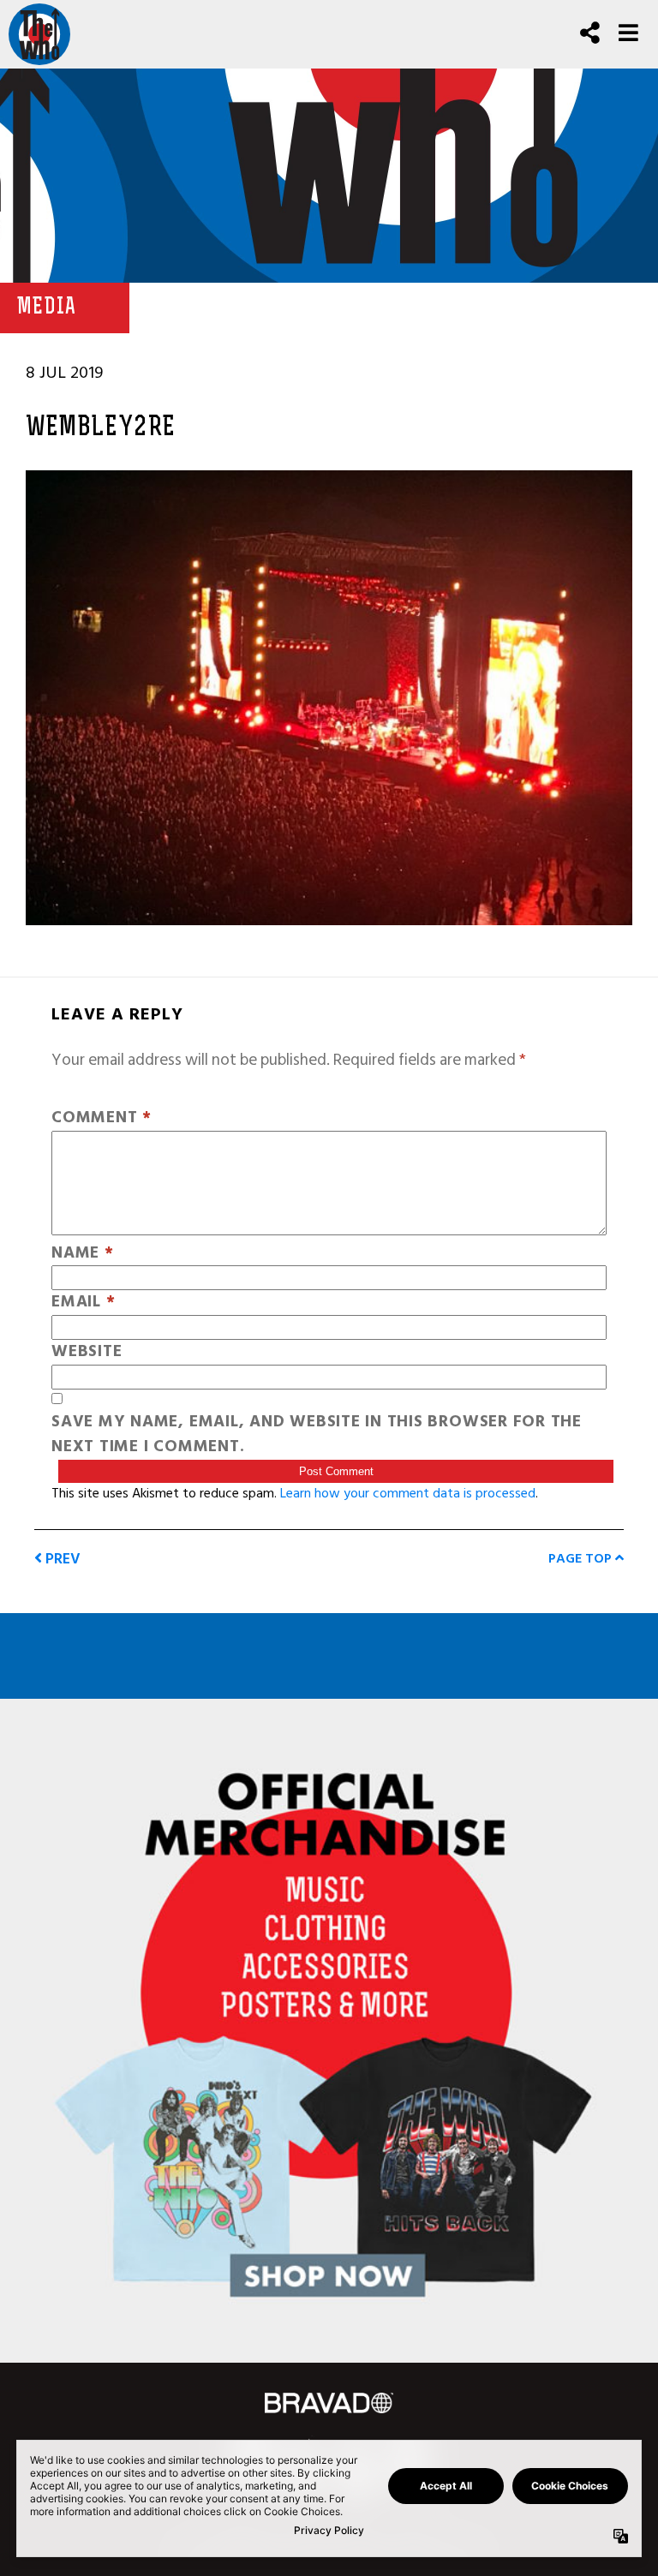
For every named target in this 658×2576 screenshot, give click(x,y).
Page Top (582, 1558)
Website (87, 1352)
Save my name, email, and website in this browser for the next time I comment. (317, 1435)
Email (83, 1303)
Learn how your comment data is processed (408, 1493)
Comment (102, 1118)
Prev (61, 1559)
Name (83, 1254)
